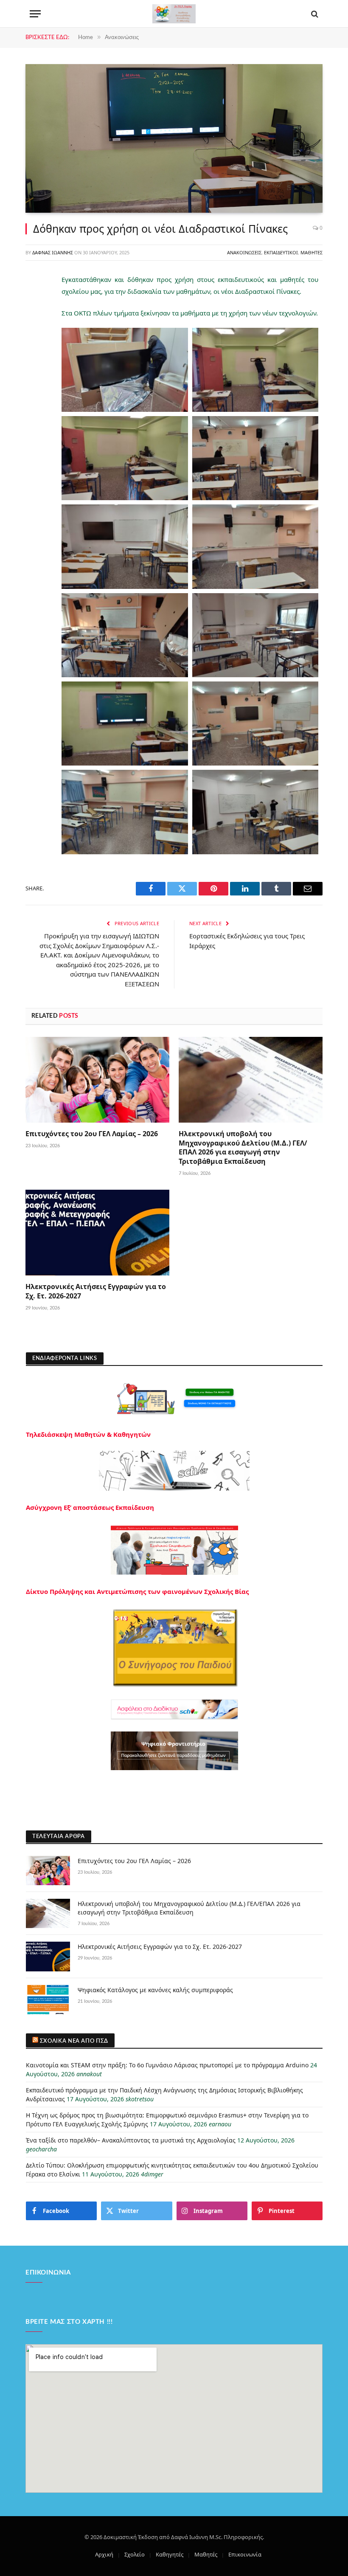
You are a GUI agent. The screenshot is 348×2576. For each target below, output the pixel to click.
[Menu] (35, 14)
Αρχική (104, 2554)
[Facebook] (34, 298)
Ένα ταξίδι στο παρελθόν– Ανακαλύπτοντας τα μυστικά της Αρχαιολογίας (131, 2140)
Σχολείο (135, 2554)
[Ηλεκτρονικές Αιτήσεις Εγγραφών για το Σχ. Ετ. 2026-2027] (97, 1233)
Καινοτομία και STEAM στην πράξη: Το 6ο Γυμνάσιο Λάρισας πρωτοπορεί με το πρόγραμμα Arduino (167, 2065)
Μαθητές (312, 252)
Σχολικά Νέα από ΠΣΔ (74, 2041)
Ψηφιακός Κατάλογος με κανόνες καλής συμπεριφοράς (155, 1990)
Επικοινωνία (245, 2554)
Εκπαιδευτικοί (281, 252)
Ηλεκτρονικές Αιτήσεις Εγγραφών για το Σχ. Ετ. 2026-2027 (96, 1291)
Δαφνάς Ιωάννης (53, 252)
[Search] (314, 14)
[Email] (34, 385)
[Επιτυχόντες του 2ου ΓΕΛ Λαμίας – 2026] (97, 1080)
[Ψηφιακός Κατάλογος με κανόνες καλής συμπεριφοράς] (48, 2000)
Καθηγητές (170, 2554)
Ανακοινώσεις (244, 252)
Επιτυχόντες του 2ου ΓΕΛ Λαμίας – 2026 (92, 1134)
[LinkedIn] (34, 341)
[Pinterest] (34, 363)
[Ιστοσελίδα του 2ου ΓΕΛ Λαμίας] (174, 14)
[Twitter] (34, 320)
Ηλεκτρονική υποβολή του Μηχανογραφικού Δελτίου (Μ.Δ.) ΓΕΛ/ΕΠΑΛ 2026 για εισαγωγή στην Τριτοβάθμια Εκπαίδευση (243, 1148)
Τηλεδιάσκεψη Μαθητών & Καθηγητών (88, 1434)
